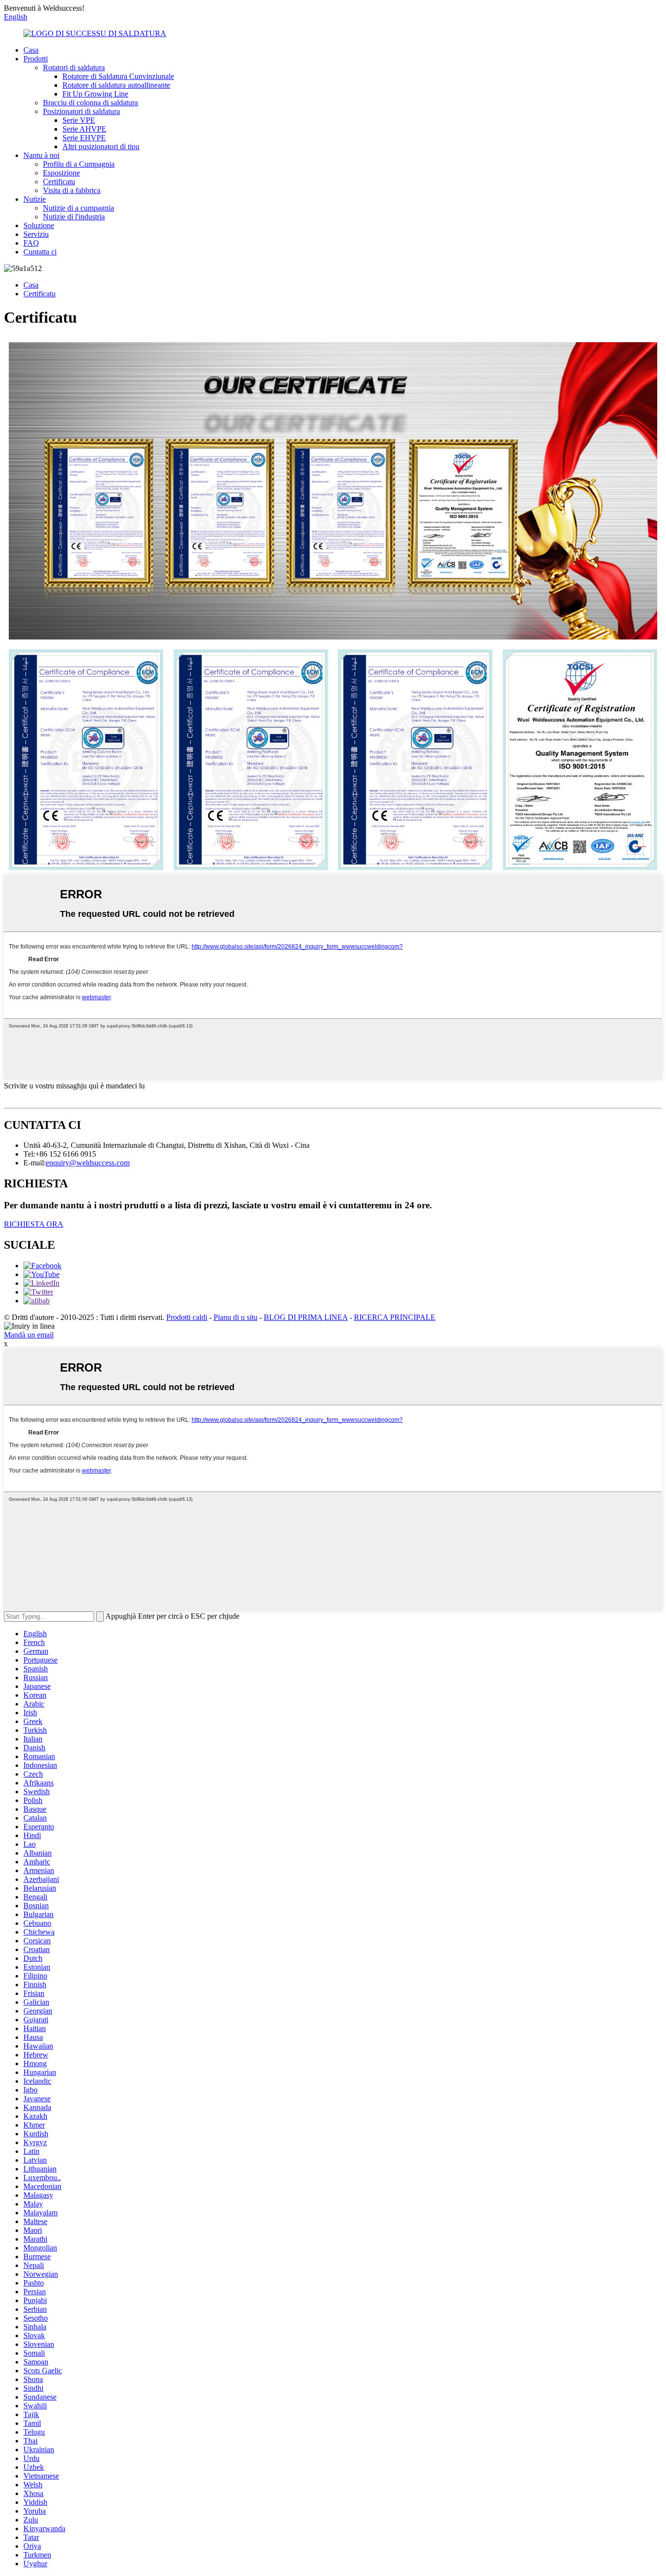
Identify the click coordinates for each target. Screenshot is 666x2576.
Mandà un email (29, 1335)
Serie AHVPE (84, 129)
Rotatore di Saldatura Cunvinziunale (118, 76)
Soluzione (39, 225)
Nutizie (35, 199)
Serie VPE (79, 120)
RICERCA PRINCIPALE (395, 1317)
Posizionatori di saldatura (81, 111)
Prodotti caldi (187, 1317)
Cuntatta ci (40, 252)
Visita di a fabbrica (72, 190)
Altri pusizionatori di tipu (101, 146)
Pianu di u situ (235, 1317)
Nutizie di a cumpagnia (78, 208)
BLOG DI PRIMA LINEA (306, 1317)
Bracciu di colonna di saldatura (90, 103)
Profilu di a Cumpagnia (79, 164)
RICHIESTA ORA (34, 1224)
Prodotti (36, 59)
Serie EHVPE (84, 138)
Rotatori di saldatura (74, 68)
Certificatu (59, 182)
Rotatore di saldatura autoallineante (116, 85)
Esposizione (61, 173)
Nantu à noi (41, 155)
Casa (31, 50)
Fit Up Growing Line (95, 94)
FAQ (31, 243)
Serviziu (36, 234)
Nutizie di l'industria (74, 217)
